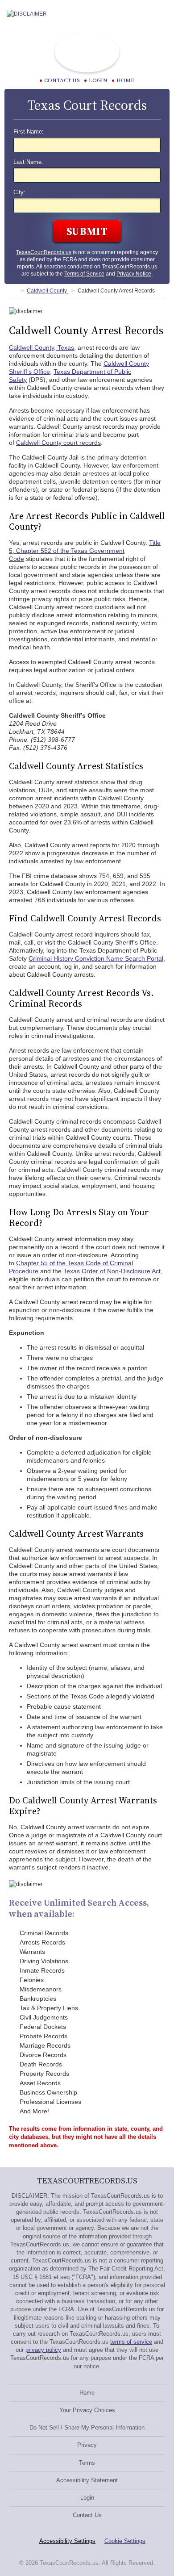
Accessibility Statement (87, 2480)
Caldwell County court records (58, 443)
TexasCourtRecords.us (44, 252)
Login (98, 80)
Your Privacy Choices (87, 2410)
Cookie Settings (125, 2541)
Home (125, 80)
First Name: (29, 132)
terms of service (131, 2342)
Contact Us (87, 2515)
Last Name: (28, 162)
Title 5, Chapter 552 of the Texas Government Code (85, 551)
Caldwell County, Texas (41, 347)
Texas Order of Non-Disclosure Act (112, 1271)
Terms (87, 2463)
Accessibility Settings (67, 2541)
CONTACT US (62, 80)
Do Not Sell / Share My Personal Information (87, 2428)
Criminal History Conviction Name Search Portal (96, 958)
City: (19, 192)
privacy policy (43, 2350)
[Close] (160, 14)
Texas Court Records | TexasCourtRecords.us (87, 52)
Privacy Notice (134, 274)
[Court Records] (12, 291)
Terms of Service (84, 274)
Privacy (87, 2445)
